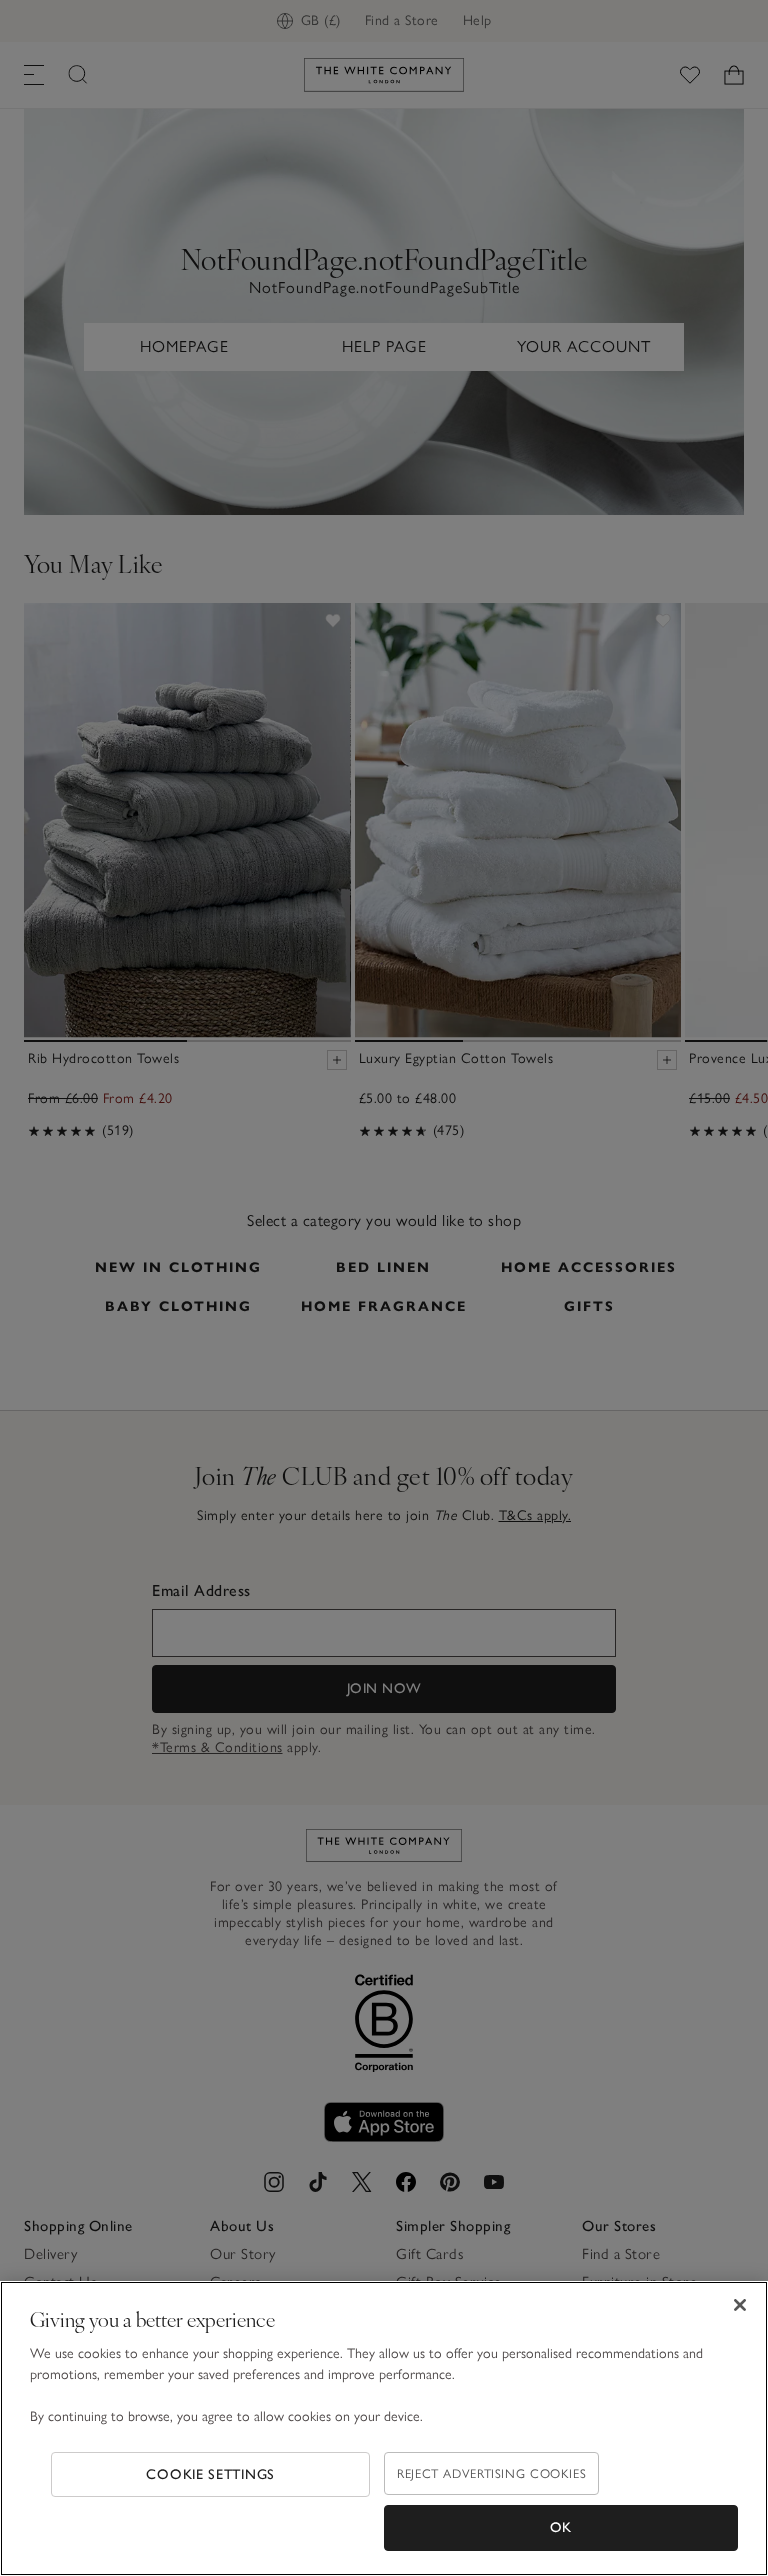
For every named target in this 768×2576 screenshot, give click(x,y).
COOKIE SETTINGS (210, 2474)
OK (561, 2527)
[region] (384, 2428)
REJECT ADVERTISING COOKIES (491, 2473)
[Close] (740, 2305)
